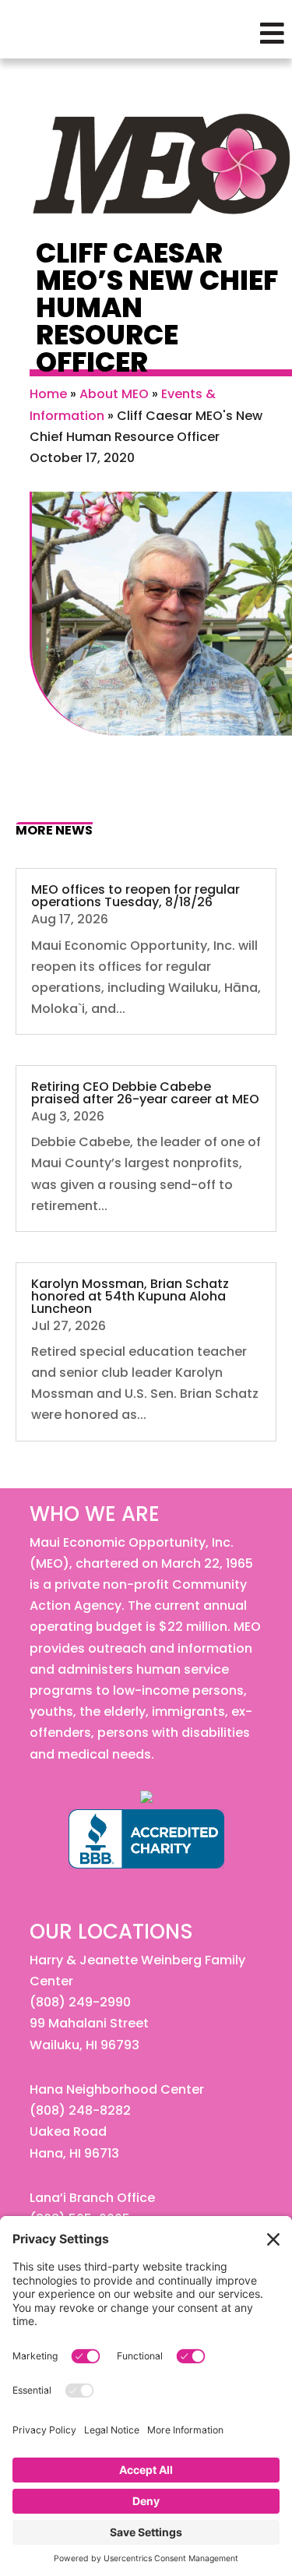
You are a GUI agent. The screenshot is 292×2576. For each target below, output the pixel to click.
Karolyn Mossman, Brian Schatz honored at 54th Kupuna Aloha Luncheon (130, 1296)
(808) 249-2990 (80, 2002)
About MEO (114, 394)
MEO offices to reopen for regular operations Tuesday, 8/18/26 (135, 896)
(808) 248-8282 (80, 2110)
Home (48, 394)
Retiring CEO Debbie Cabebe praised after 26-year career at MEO (145, 1093)
